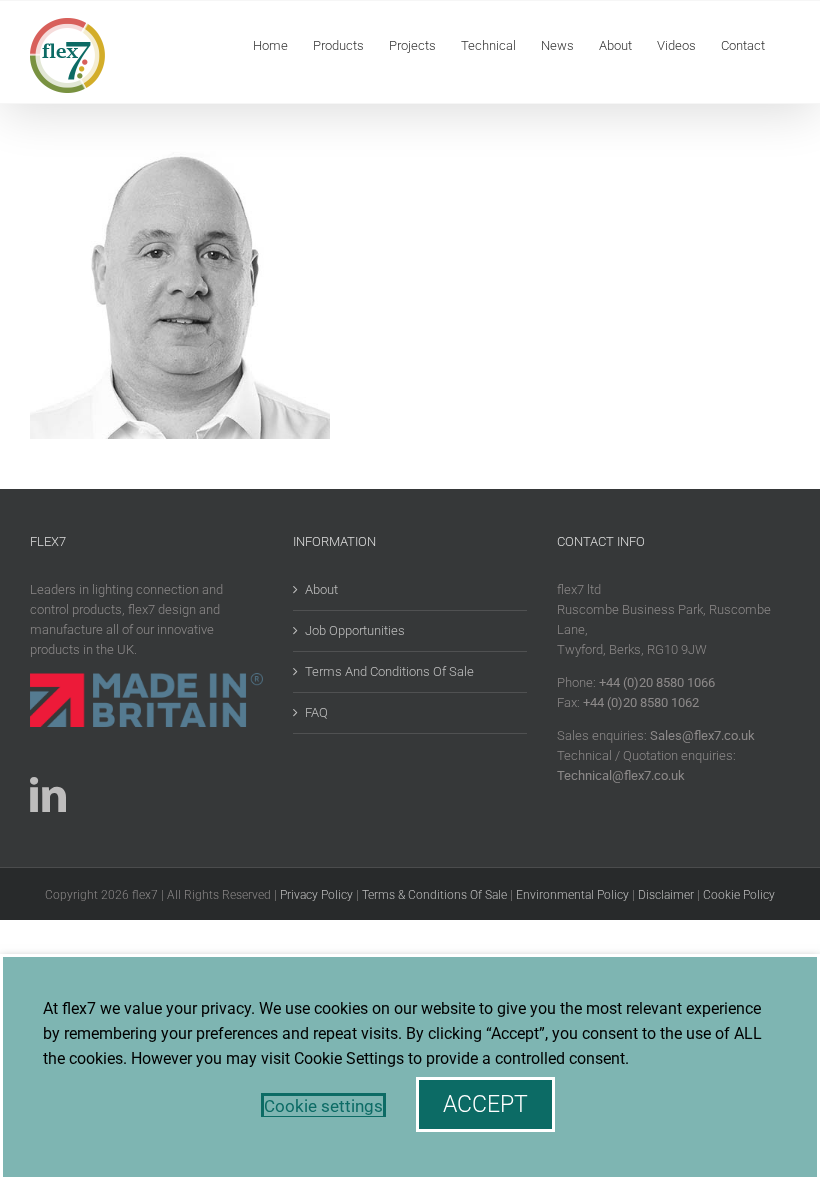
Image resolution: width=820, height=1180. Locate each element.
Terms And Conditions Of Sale (389, 671)
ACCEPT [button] (485, 1104)
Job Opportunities (355, 630)
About (321, 589)
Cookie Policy (739, 895)
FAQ (316, 712)
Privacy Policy (316, 895)
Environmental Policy (572, 895)
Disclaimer (666, 895)
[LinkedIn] (48, 795)
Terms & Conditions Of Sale (434, 895)
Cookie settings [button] (323, 1106)
